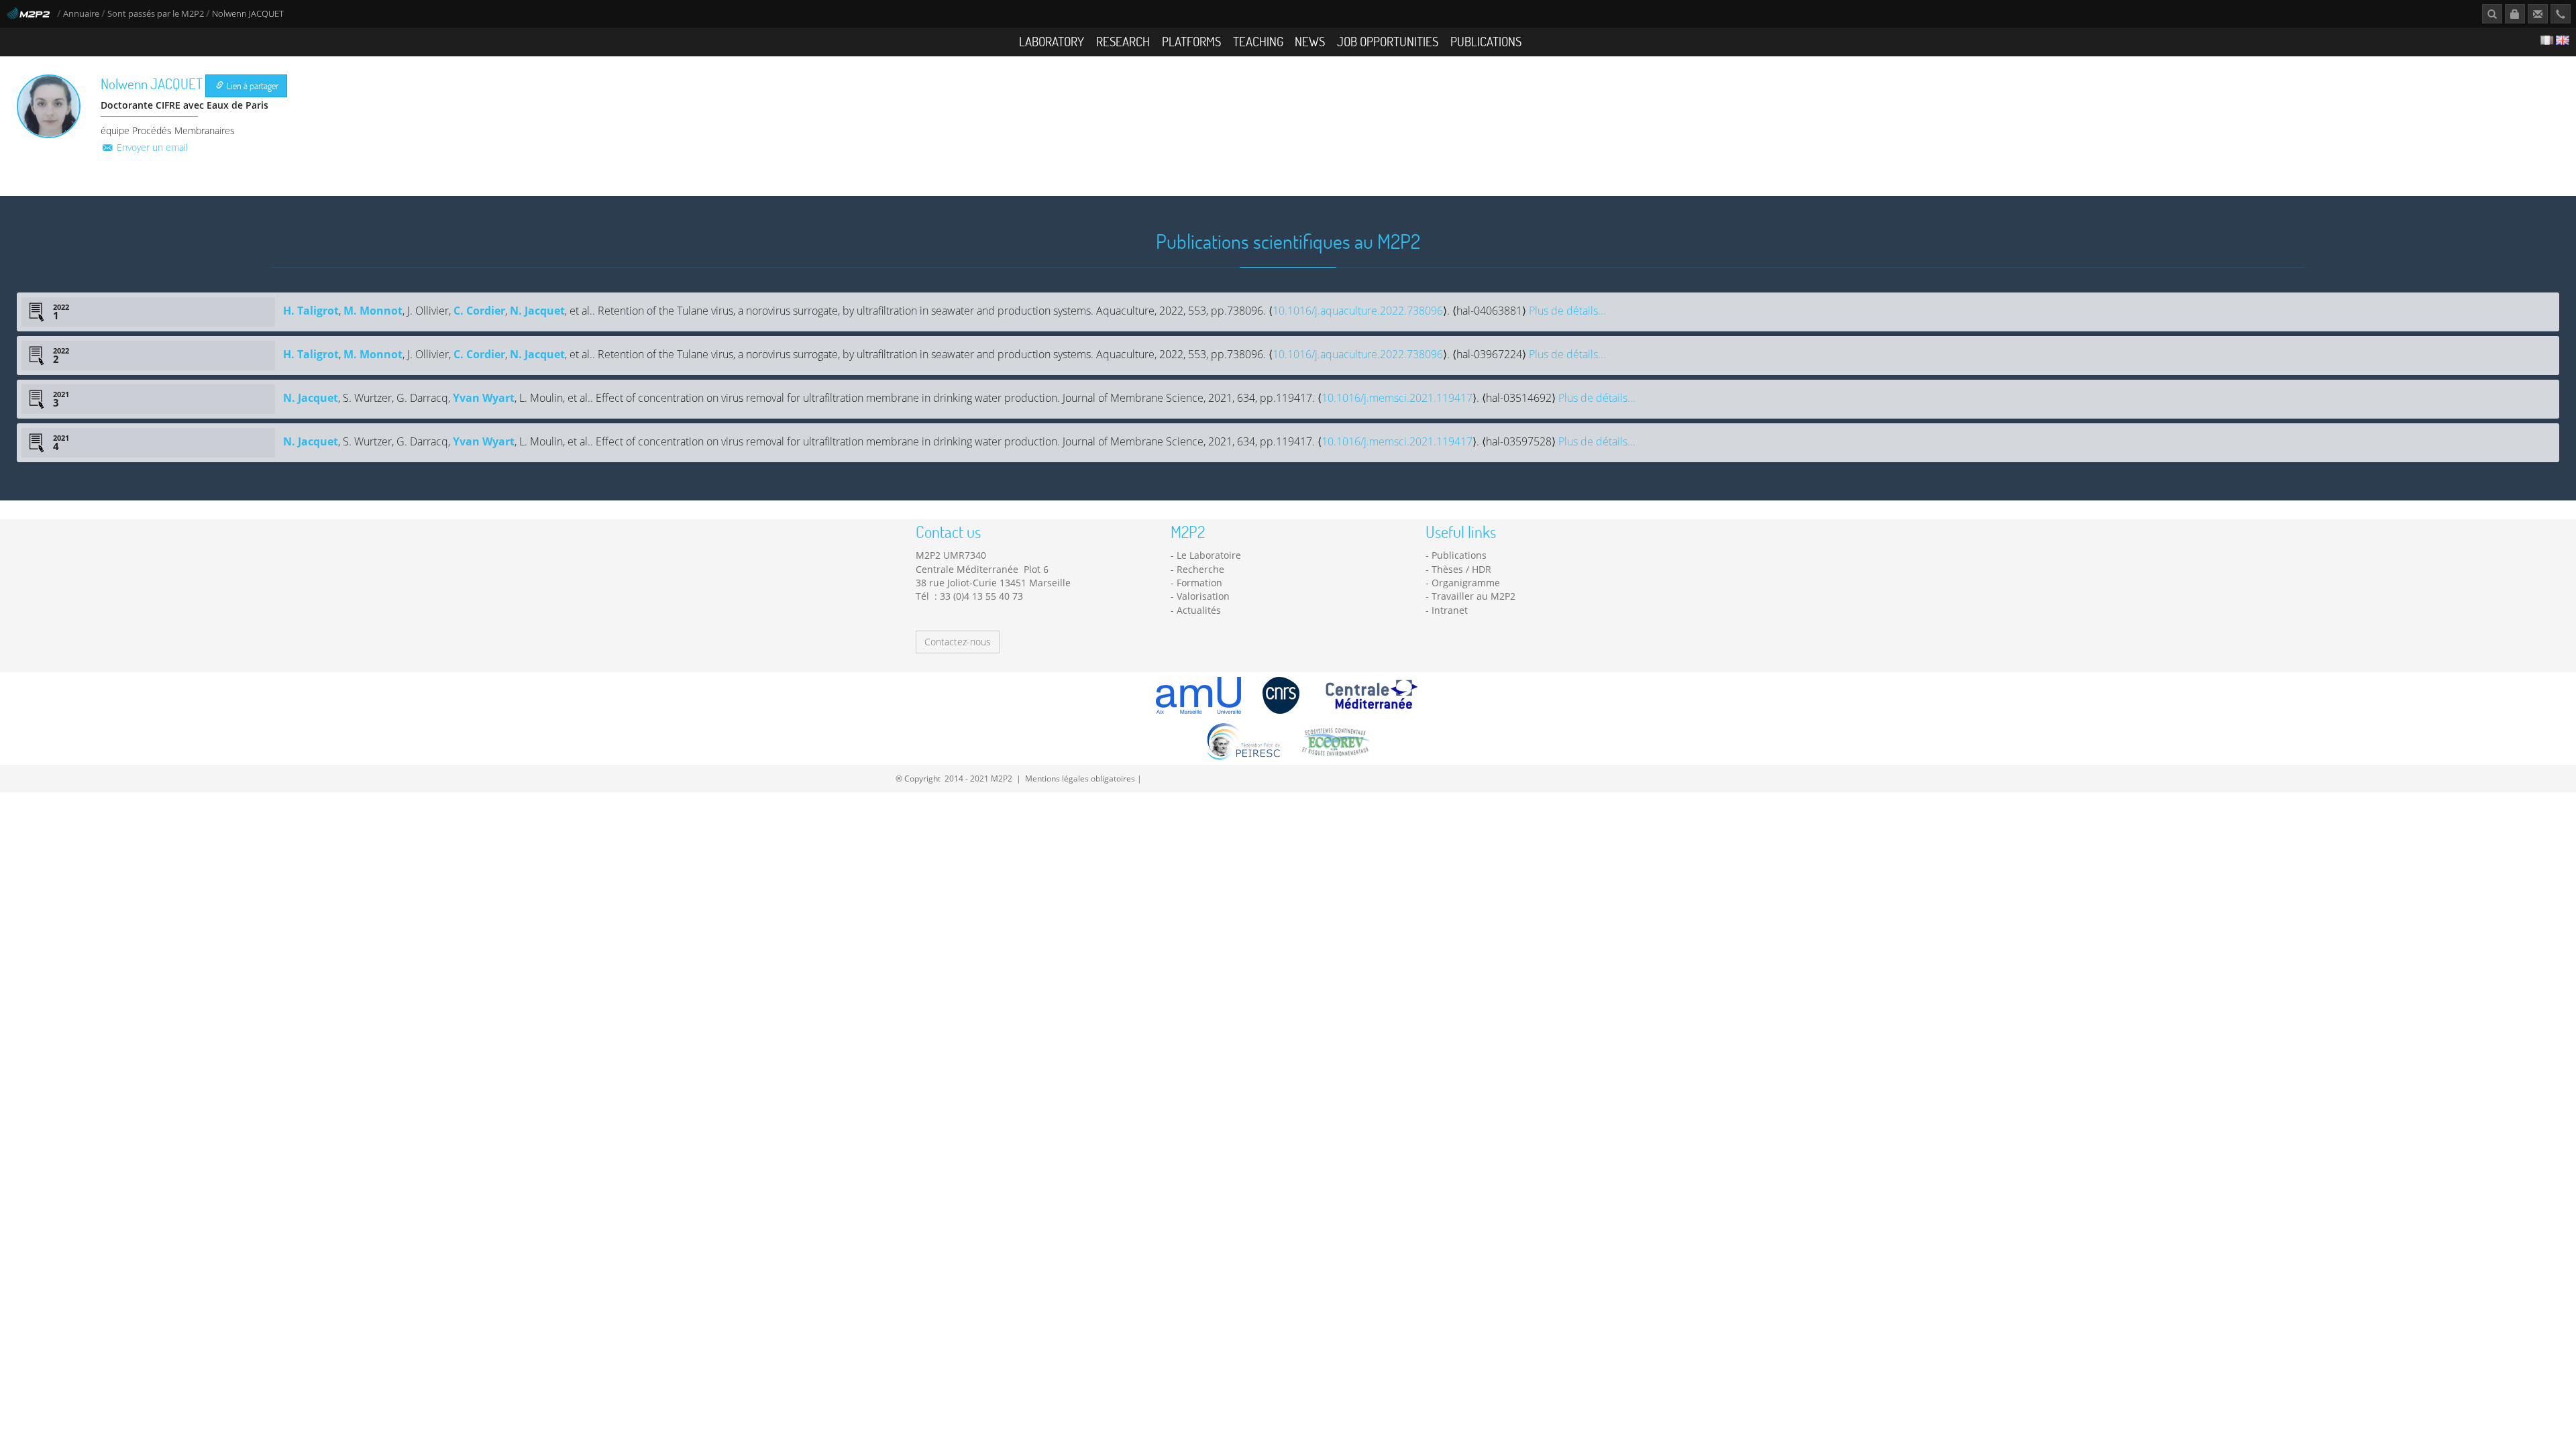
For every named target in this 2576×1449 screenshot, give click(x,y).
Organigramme (1466, 583)
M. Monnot (373, 311)
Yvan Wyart (484, 398)
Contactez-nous (958, 642)
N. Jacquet (537, 311)
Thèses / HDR (1461, 569)
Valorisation (1203, 596)
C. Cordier (479, 311)
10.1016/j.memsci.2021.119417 (1397, 398)
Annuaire (82, 14)
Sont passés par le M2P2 (156, 14)
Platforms (1191, 41)
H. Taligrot (311, 311)
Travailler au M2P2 (1473, 596)
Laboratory (1052, 41)
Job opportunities (1388, 41)
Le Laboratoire (1209, 555)
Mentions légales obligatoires (1080, 778)
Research (1123, 41)
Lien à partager (252, 86)
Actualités (1199, 610)
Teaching (1258, 41)
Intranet (1450, 610)
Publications (1486, 41)
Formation (1199, 583)
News (1310, 41)
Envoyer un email (151, 147)
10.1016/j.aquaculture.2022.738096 (1358, 311)
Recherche (1200, 569)
